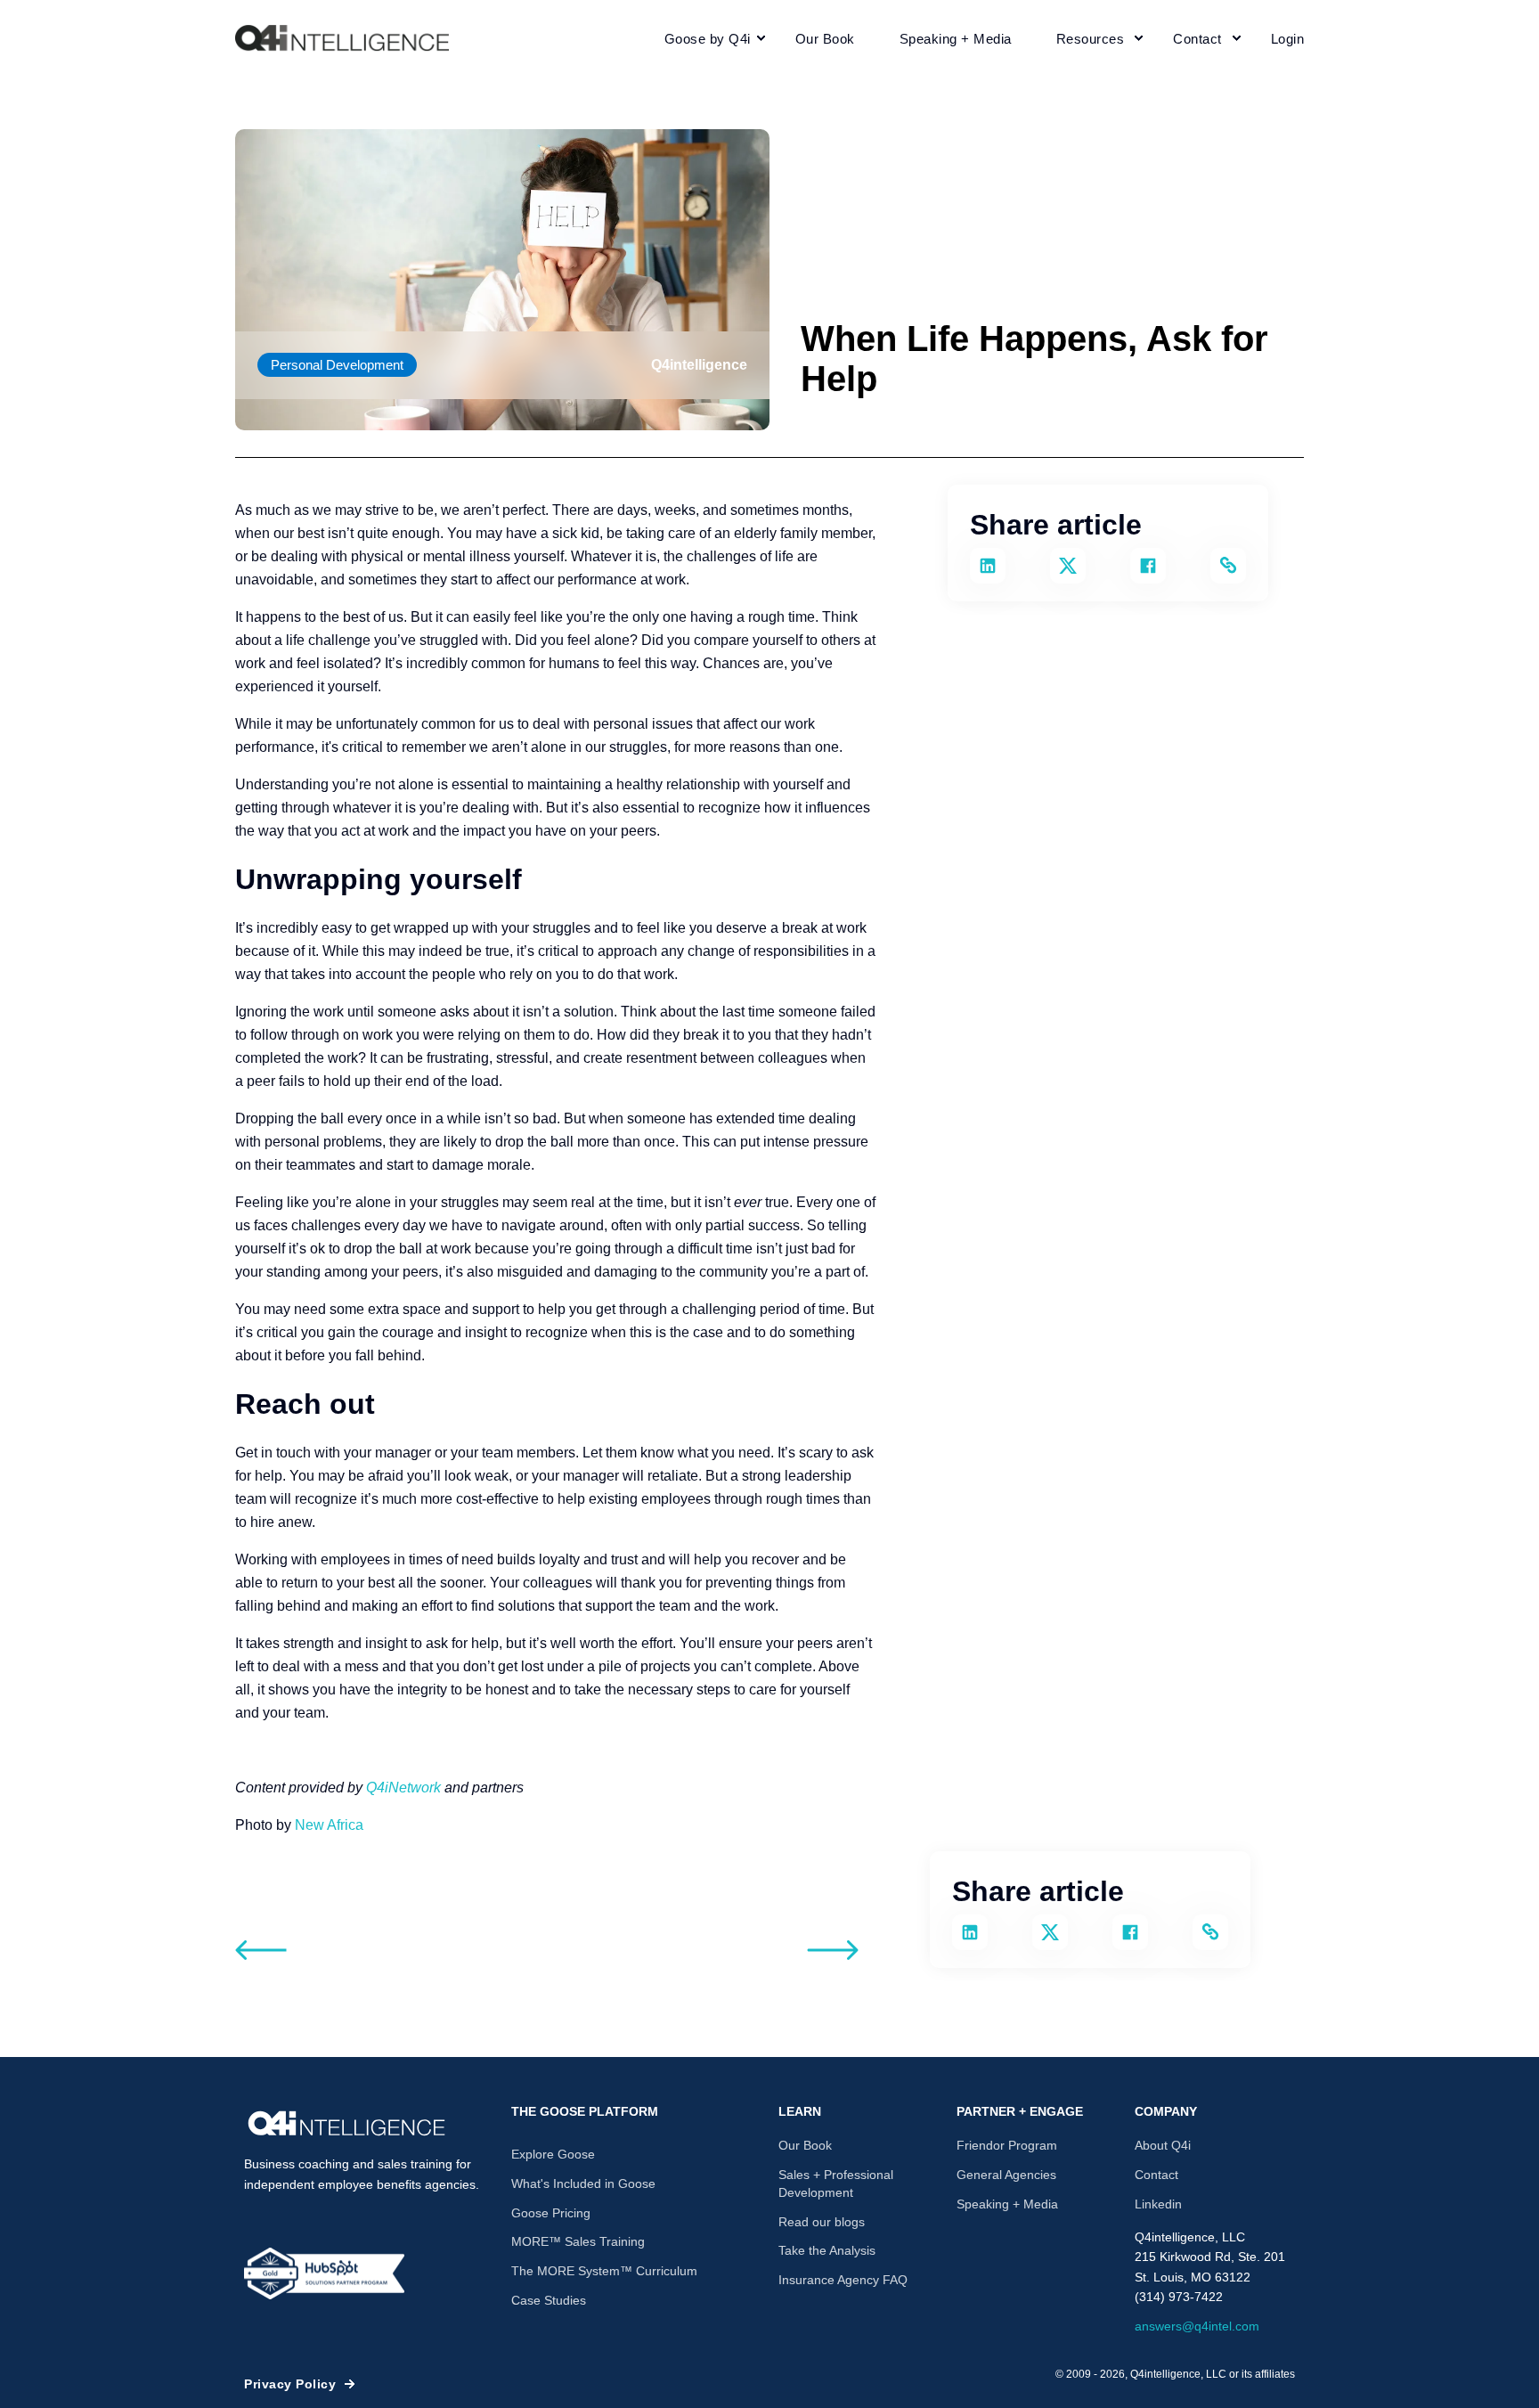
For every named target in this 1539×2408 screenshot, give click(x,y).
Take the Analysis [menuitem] (827, 2250)
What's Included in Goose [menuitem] (583, 2184)
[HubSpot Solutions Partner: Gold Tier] (324, 2273)
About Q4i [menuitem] (1163, 2145)
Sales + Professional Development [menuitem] (836, 2184)
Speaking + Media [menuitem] (1007, 2204)
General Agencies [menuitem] (1006, 2175)
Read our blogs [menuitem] (822, 2222)
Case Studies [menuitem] (549, 2300)
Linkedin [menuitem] (1158, 2204)
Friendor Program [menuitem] (1007, 2145)
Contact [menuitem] (1156, 2175)
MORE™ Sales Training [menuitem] (578, 2241)
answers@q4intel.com (1197, 2326)
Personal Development (337, 365)
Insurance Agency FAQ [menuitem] (843, 2280)
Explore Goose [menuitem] (553, 2154)
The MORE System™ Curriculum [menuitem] (604, 2271)
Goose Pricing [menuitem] (551, 2213)
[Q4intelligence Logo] (346, 2124)
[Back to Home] (342, 38)
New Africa (329, 1825)
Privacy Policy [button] (290, 2384)
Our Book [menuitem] (805, 2145)
